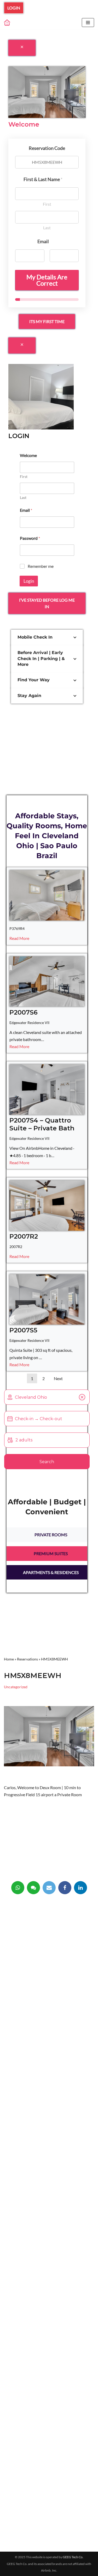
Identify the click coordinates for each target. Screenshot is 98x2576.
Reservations (27, 1659)
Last (47, 228)
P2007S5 (23, 1330)
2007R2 (16, 1247)
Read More (19, 938)
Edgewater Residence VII (29, 1023)
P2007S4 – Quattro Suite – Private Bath (42, 1124)
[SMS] (33, 1888)
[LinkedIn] (80, 1888)
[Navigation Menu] (88, 23)
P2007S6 (24, 1012)
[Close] (22, 48)
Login (14, 8)
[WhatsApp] (18, 1888)
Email (26, 510)
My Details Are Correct (47, 280)
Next (58, 1378)
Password (30, 538)
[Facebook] (65, 1888)
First (47, 204)
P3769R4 (17, 928)
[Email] (49, 1888)
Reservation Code (47, 148)
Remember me (41, 566)
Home (9, 1659)
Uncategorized (16, 1687)
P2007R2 (24, 1236)
